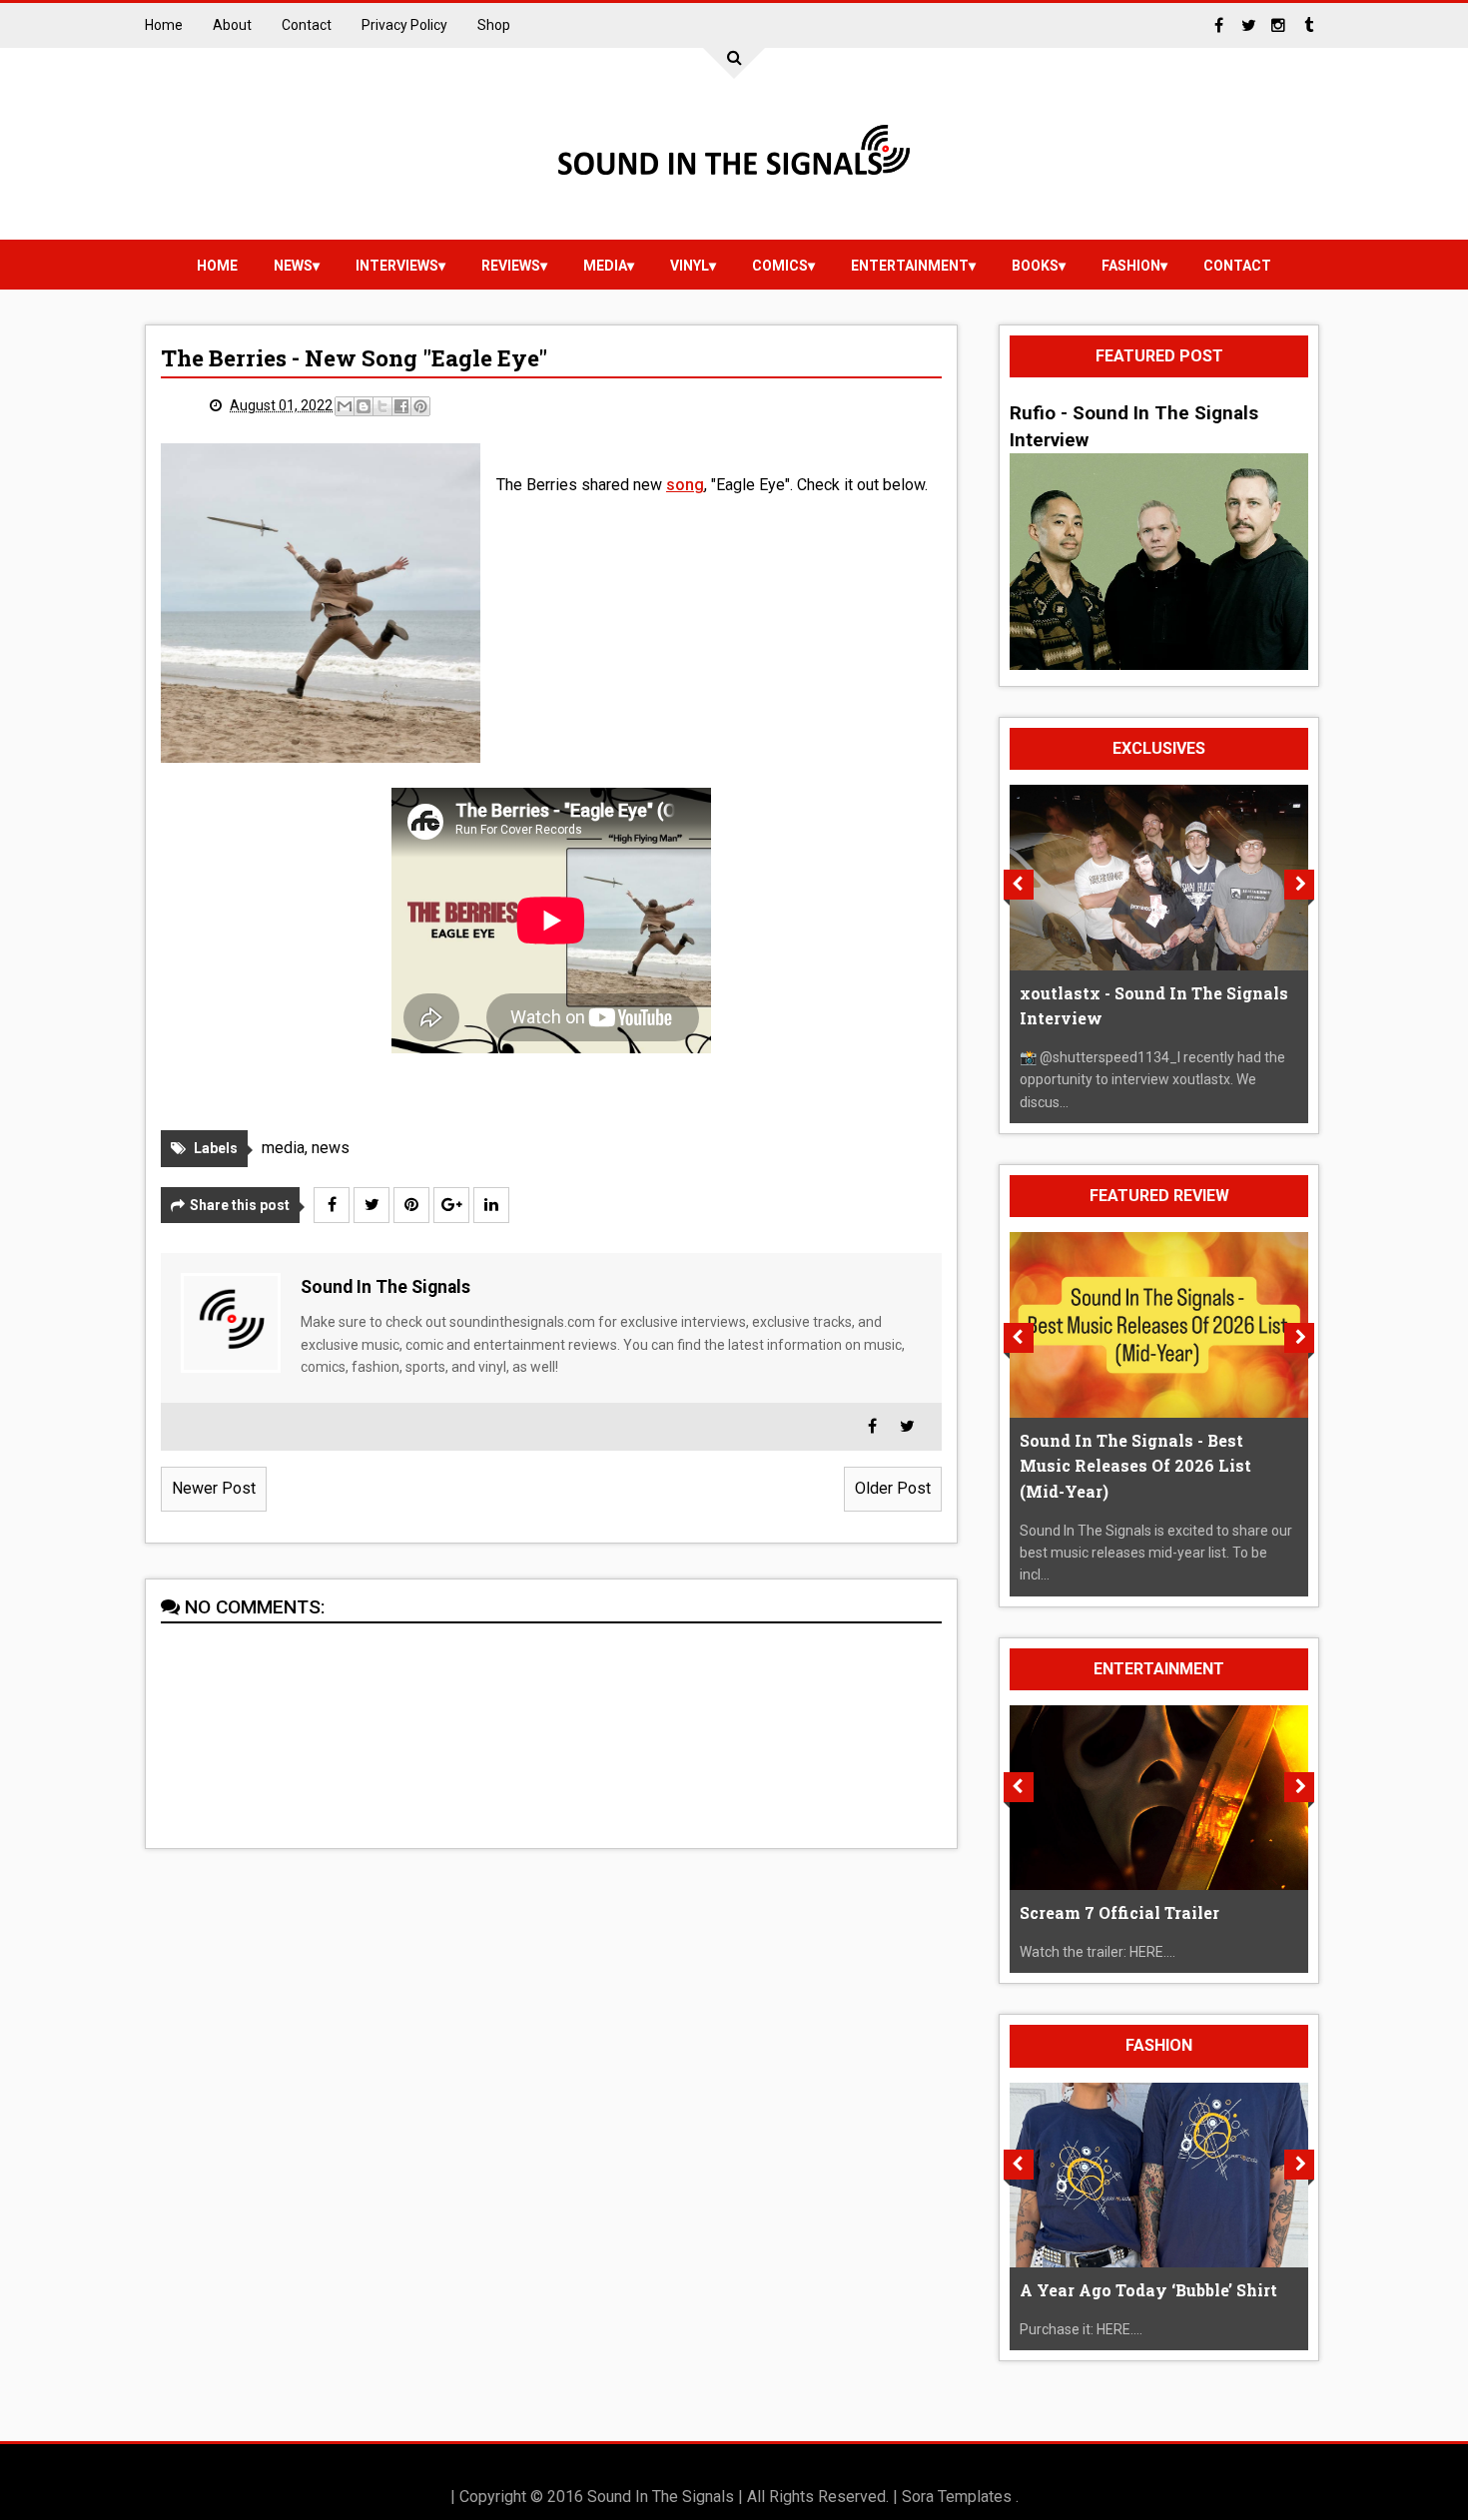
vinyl (690, 266)
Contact (307, 25)
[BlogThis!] (364, 406)
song (685, 485)
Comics (780, 266)
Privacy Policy (404, 25)
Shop (494, 25)
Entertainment (910, 266)
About (232, 25)
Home (164, 25)
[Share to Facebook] (401, 406)
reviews (511, 266)
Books (1035, 266)
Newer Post (214, 1488)
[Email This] (345, 406)
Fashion (1131, 266)
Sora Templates (957, 2497)
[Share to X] (382, 406)
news (293, 266)
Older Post (893, 1488)
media (605, 266)
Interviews (397, 266)
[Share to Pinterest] (420, 406)
